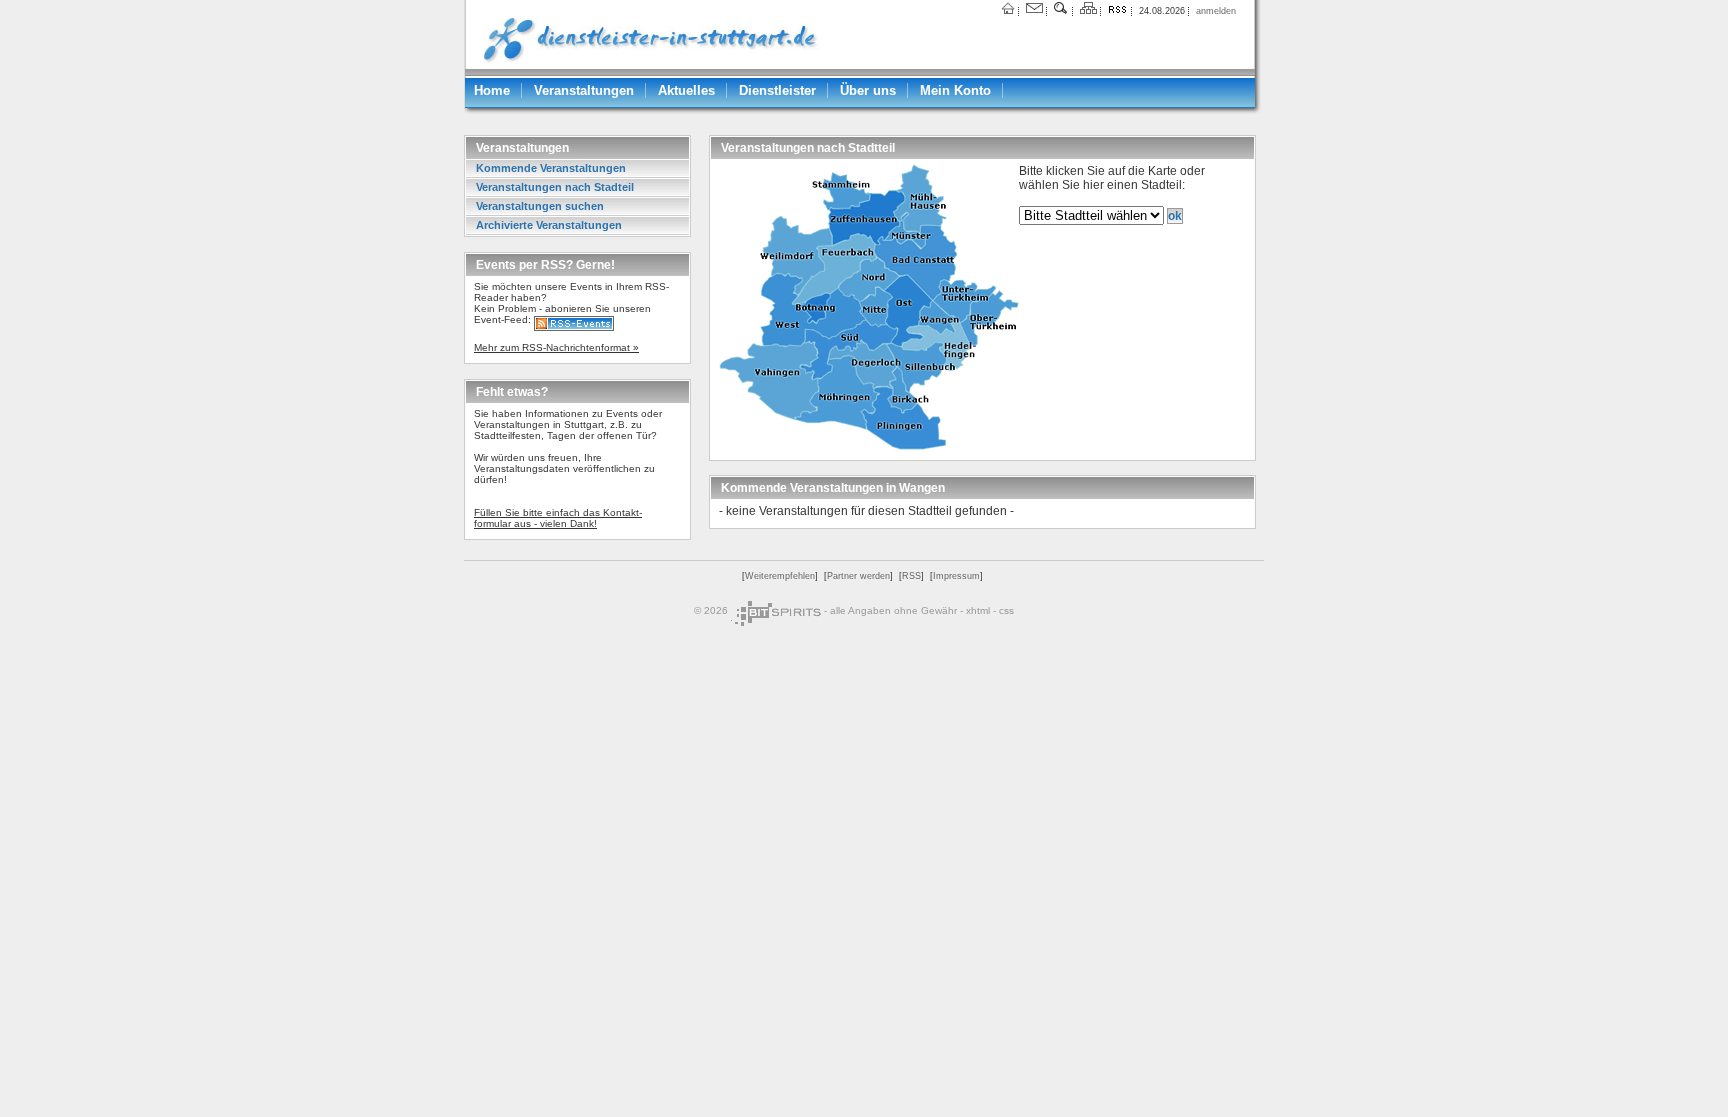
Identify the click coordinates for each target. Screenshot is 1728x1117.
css (1006, 609)
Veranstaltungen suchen (540, 206)
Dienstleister (777, 90)
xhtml (978, 609)
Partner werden (858, 576)
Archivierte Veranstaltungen (549, 225)
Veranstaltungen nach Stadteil (555, 187)
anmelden (1216, 11)
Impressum (956, 576)
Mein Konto (955, 90)
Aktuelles (686, 90)
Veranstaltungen (584, 90)
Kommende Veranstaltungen (551, 168)
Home (492, 90)
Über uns (868, 90)
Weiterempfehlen (780, 576)
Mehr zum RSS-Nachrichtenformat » (556, 347)
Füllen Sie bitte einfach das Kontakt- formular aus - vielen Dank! (558, 518)
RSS (911, 576)
